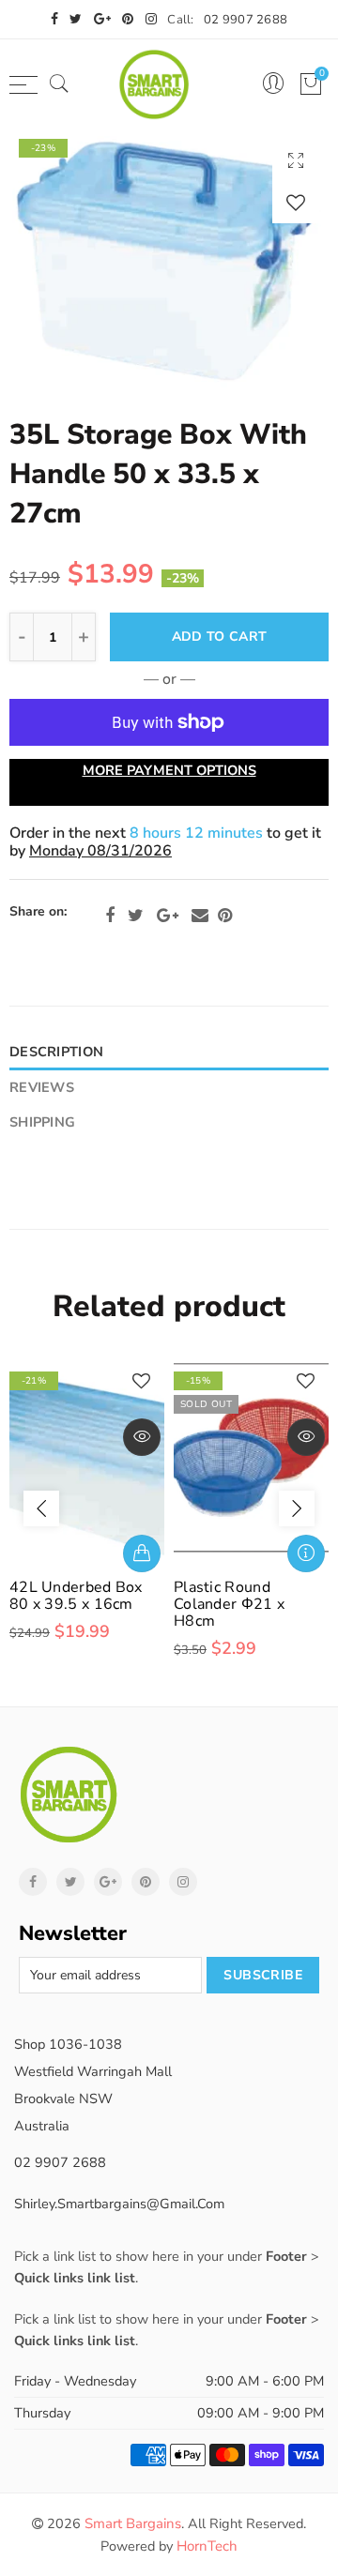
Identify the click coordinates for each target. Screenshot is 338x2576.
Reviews (42, 1087)
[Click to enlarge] (296, 160)
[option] (169, 258)
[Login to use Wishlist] (296, 202)
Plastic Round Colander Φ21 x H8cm (229, 1604)
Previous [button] (41, 1508)
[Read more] (306, 1553)
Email (200, 916)
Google (168, 916)
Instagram (183, 1882)
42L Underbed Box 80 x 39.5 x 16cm (76, 1596)
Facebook (110, 916)
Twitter (136, 916)
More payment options (169, 770)
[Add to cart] (142, 1553)
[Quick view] (142, 1437)
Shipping (42, 1122)
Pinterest (225, 916)
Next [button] (297, 1508)
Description (56, 1052)
